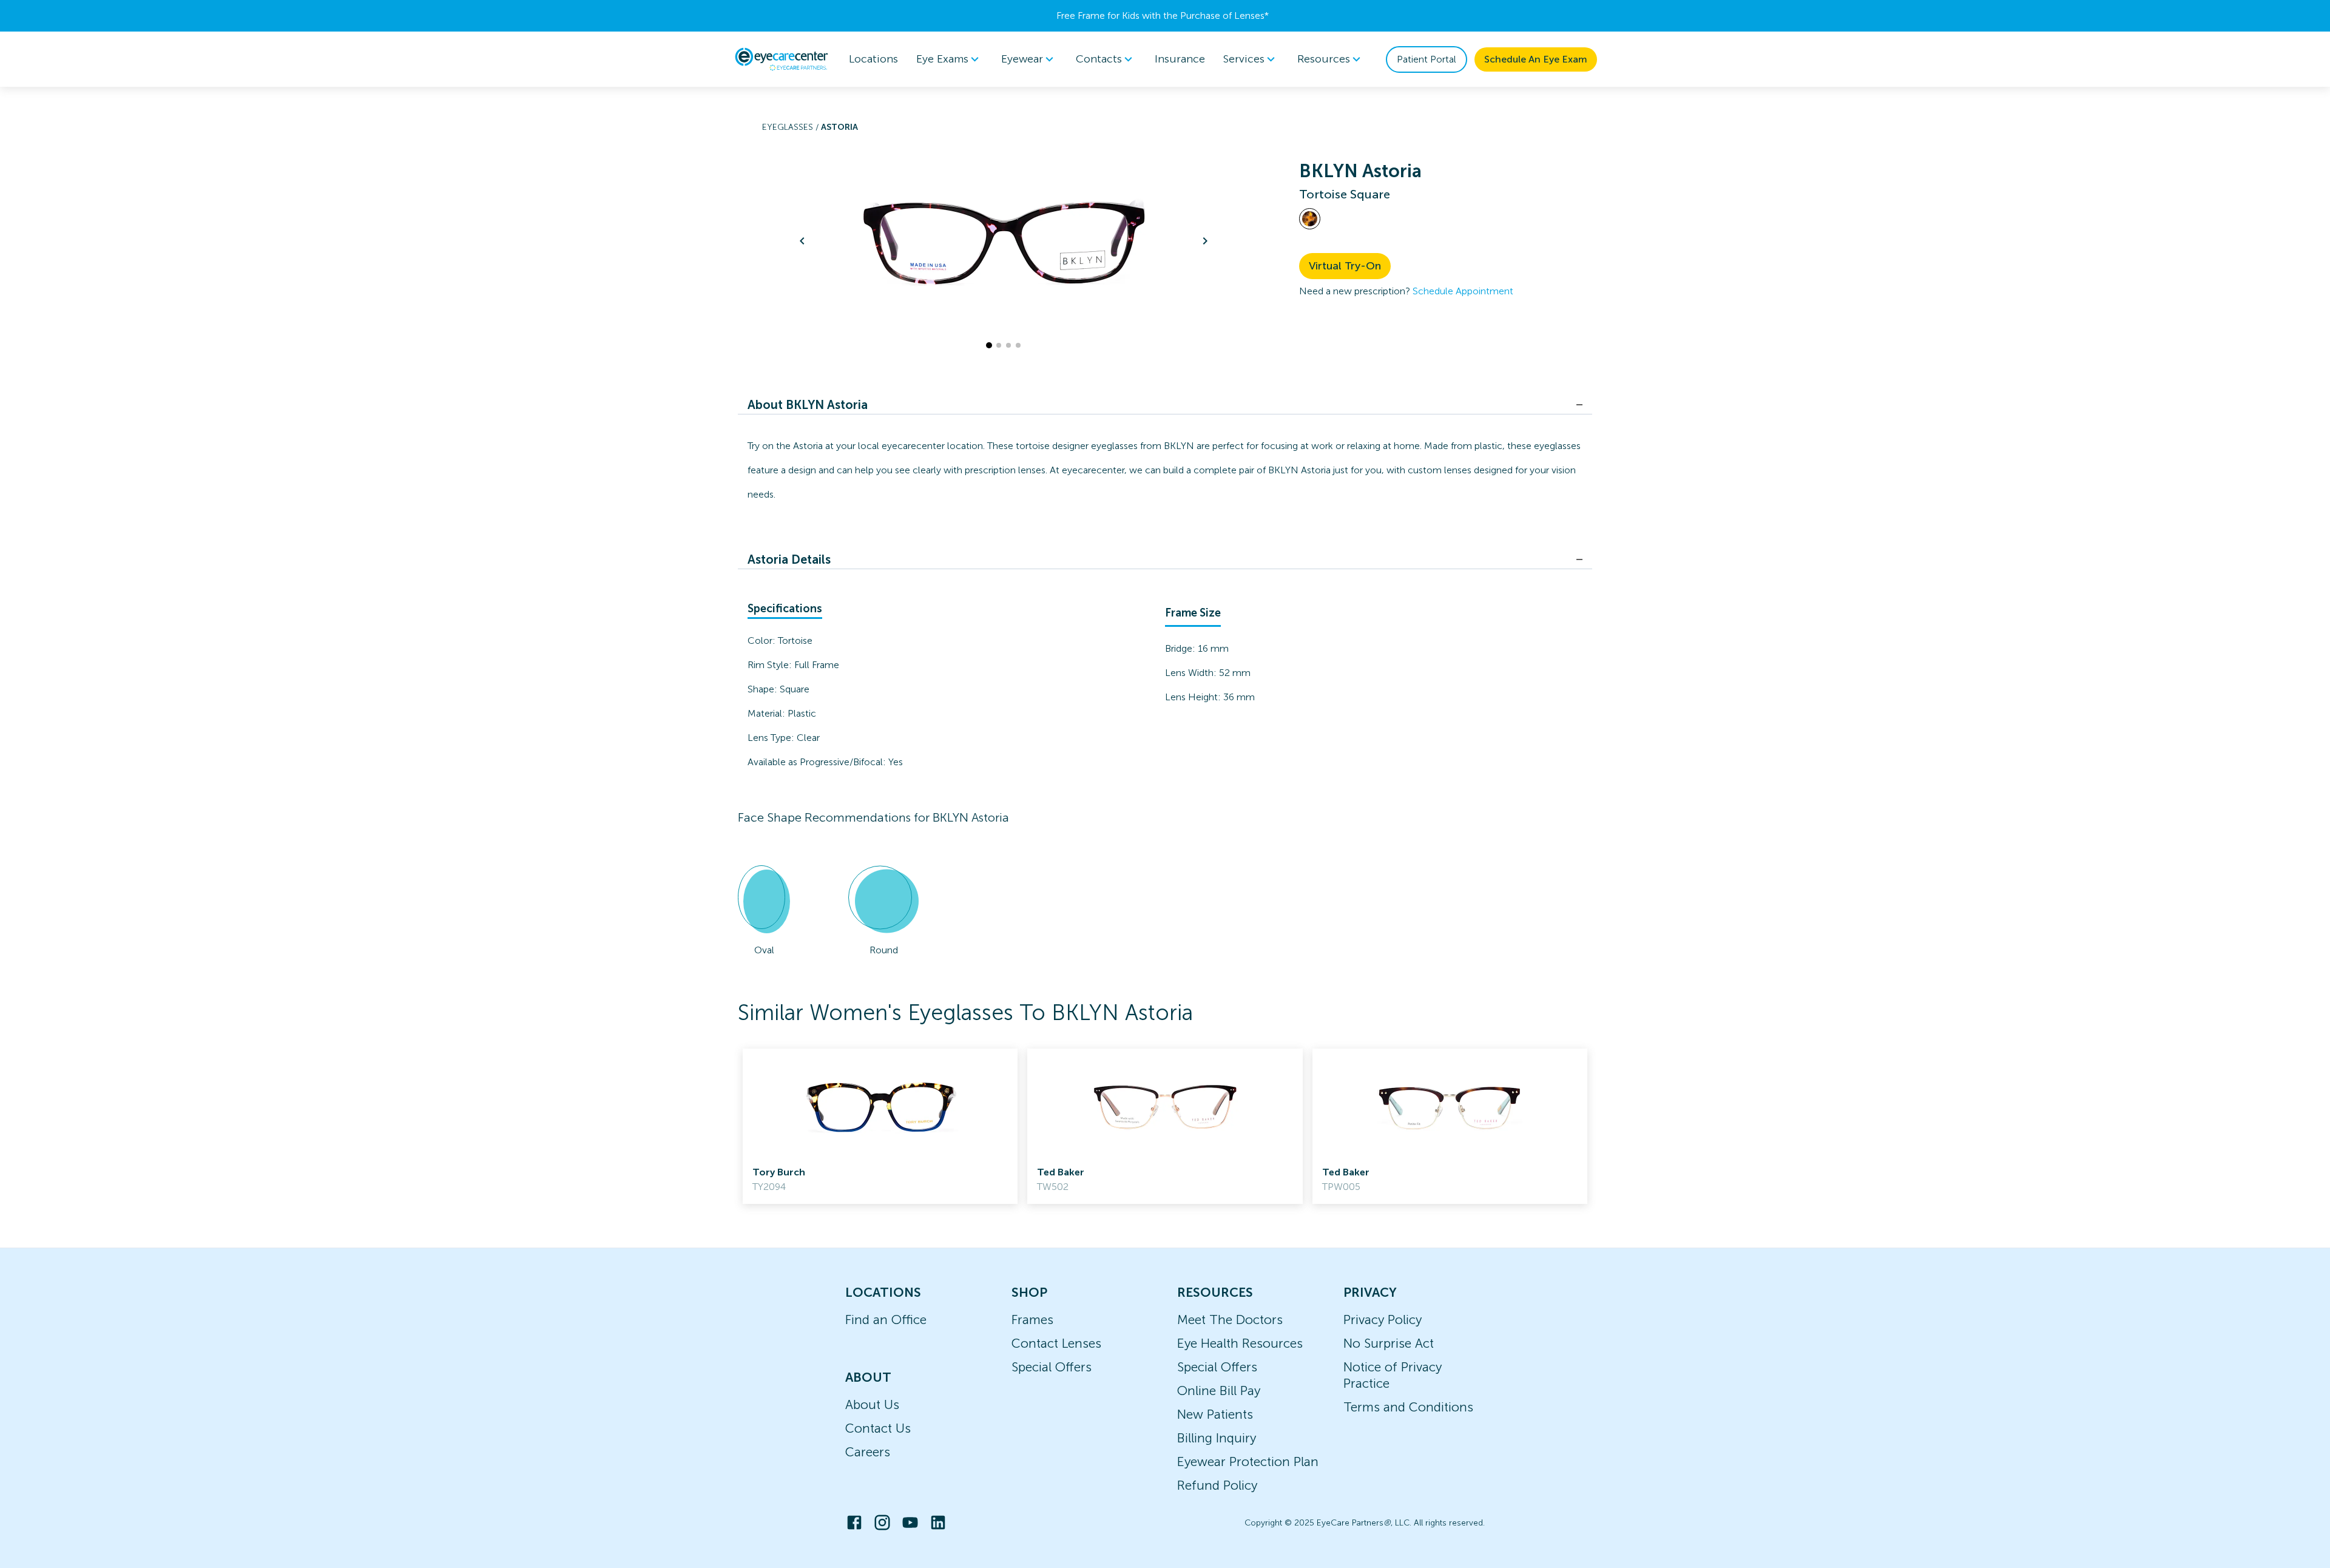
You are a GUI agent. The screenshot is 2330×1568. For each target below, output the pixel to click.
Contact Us (878, 1428)
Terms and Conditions (1408, 1407)
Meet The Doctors (1230, 1320)
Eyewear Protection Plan (1248, 1462)
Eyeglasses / (792, 127)
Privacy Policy (1383, 1320)
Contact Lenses (1056, 1343)
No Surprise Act (1389, 1343)
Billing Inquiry (1217, 1438)
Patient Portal (1427, 59)
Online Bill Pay (1219, 1391)
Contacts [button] (1099, 59)
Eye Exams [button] (942, 59)
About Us (872, 1404)
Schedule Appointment (1463, 291)
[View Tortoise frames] (1310, 219)
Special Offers (1052, 1367)
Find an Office (886, 1320)
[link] (880, 1126)
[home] (782, 59)
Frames (1032, 1320)
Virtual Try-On (1345, 266)
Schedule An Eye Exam (1536, 59)
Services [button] (1244, 59)
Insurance (1180, 59)
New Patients (1215, 1414)
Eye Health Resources (1240, 1343)
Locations (873, 59)
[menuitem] (950, 59)
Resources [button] (1324, 59)
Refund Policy (1217, 1485)
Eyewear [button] (1022, 59)
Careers (868, 1452)
